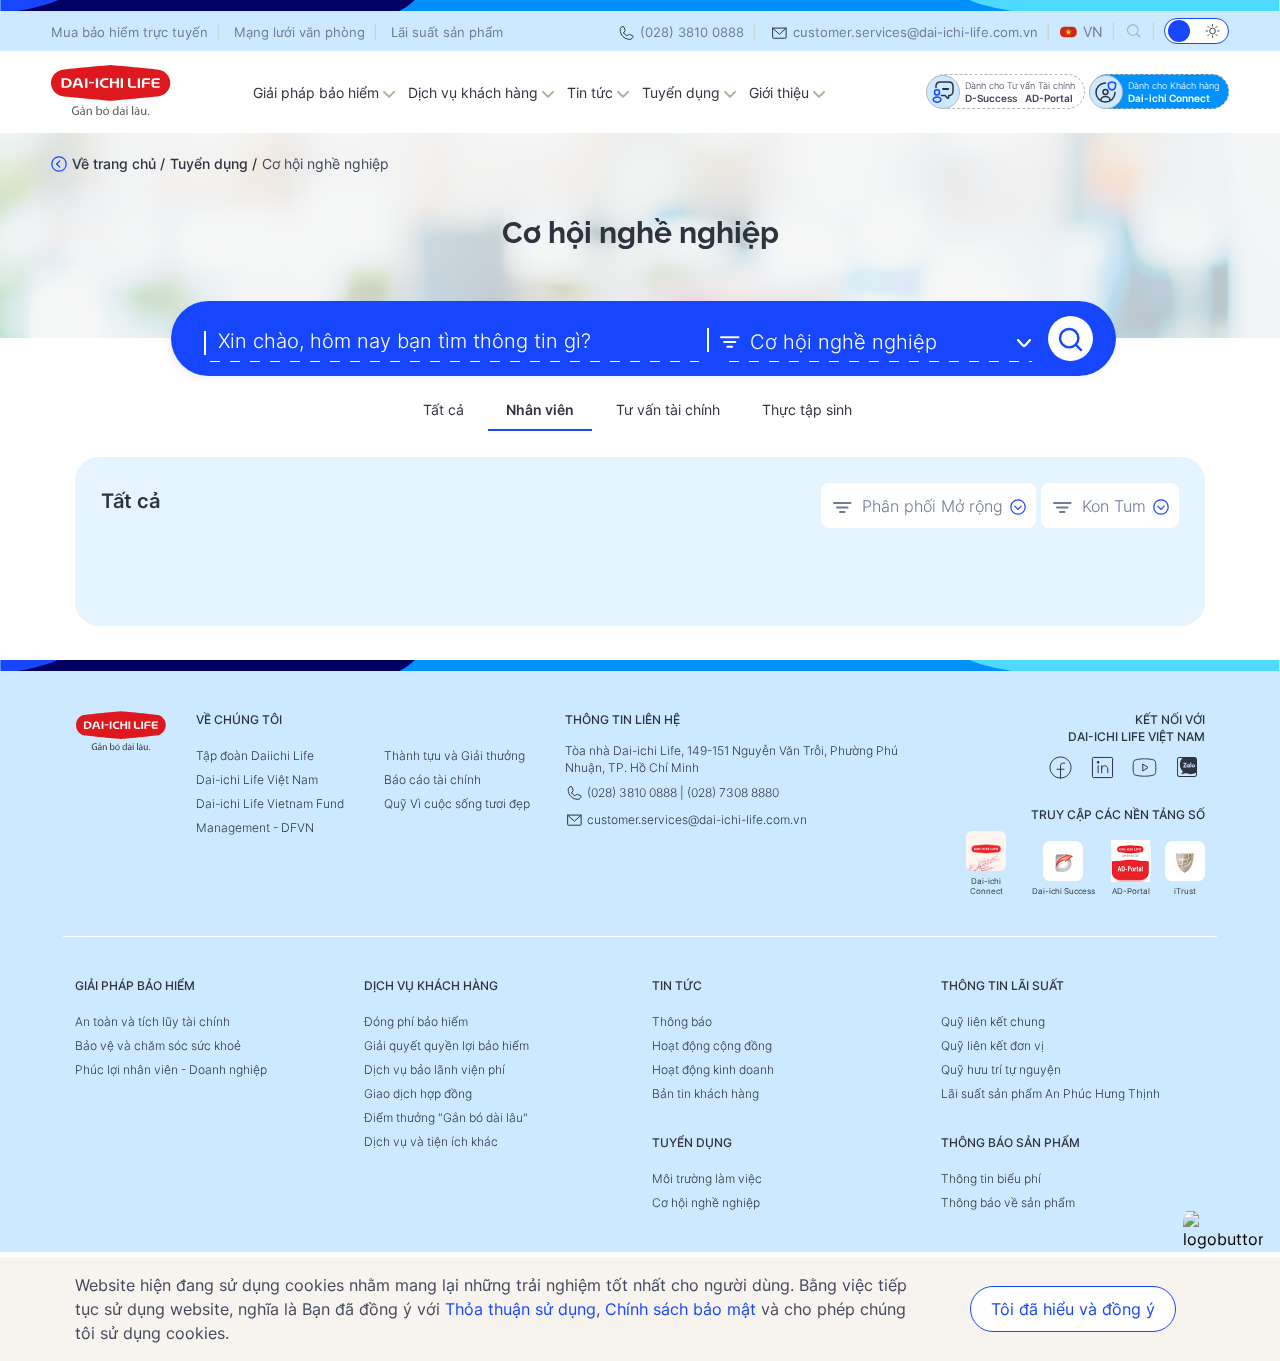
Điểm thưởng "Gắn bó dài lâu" (446, 1117)
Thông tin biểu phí (991, 1178)
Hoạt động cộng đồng (712, 1045)
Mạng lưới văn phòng (299, 32)
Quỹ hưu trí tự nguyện (1001, 1069)
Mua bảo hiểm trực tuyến (129, 32)
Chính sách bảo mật (680, 1309)
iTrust (1185, 891)
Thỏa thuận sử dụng (520, 1309)
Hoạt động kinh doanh (713, 1069)
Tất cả (443, 409)
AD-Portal (1131, 891)
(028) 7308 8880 (733, 792)
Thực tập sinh (807, 409)
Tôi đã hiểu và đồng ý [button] (1073, 1309)
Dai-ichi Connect (986, 886)
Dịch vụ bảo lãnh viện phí (434, 1069)
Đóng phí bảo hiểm (416, 1021)
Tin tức (592, 92)
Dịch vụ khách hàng (475, 92)
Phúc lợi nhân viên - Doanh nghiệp (171, 1069)
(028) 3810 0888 (690, 32)
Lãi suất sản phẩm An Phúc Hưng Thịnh (1050, 1093)
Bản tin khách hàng (705, 1093)
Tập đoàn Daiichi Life (255, 755)
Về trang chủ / (118, 163)
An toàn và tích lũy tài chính (152, 1021)
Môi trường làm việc (707, 1178)
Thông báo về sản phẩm (1008, 1202)
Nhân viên (540, 409)
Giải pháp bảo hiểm (318, 92)
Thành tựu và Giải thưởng (454, 755)
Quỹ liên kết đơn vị (992, 1045)
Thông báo (682, 1021)
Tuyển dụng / (213, 163)
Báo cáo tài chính (432, 779)
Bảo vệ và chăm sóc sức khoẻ (158, 1045)
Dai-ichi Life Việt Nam (257, 779)
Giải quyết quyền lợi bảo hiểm (446, 1045)
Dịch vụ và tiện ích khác (431, 1141)
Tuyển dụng (683, 92)
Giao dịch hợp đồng (418, 1093)
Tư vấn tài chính (668, 409)
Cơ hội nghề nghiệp (706, 1202)
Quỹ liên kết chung (993, 1021)
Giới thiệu (781, 92)
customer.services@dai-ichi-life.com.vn (913, 32)
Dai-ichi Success (1063, 891)
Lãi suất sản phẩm (447, 32)
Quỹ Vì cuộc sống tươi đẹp (457, 803)
